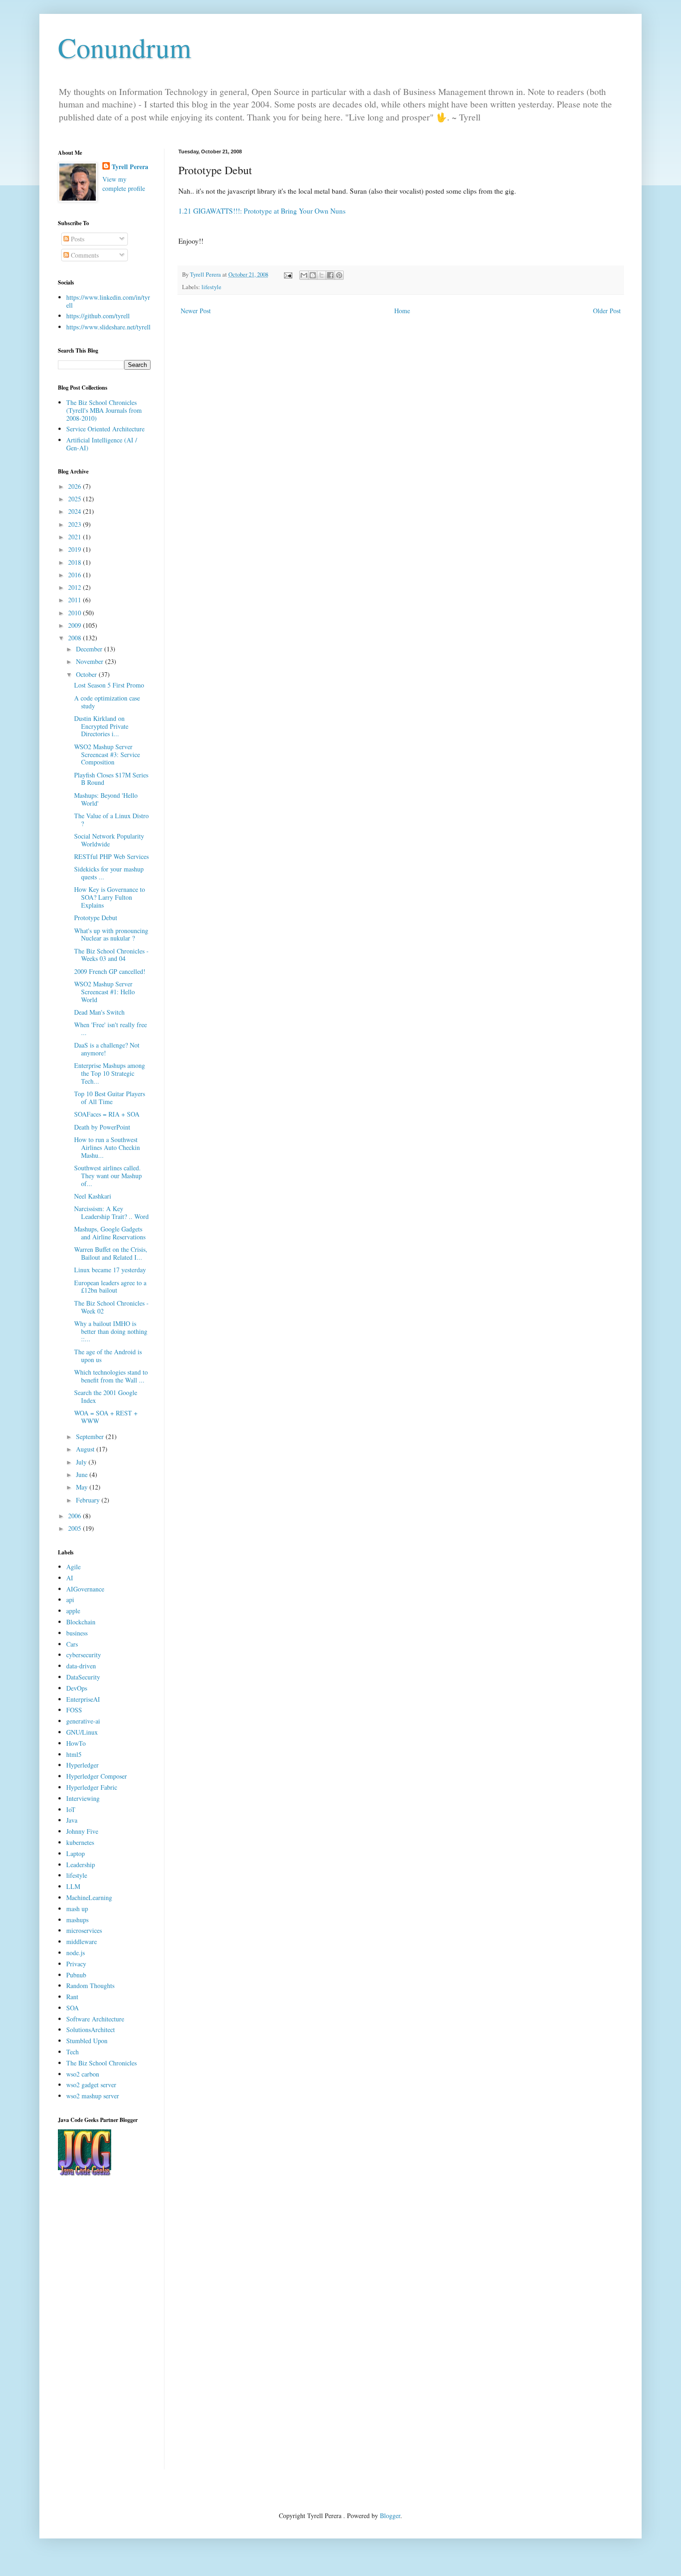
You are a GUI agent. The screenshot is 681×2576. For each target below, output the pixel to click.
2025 (76, 499)
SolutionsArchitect (91, 2030)
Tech (73, 2052)
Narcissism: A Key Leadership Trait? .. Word (111, 1212)
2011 (76, 600)
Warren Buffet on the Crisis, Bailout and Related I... (111, 1253)
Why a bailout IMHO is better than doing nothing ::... (111, 1331)
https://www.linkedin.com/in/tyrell (108, 301)
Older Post (607, 311)
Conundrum (125, 47)
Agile (73, 1567)
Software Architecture (95, 2019)
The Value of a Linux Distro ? (111, 820)
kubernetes (80, 1842)
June (83, 1474)
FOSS (74, 1710)
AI (70, 1578)
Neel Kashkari (93, 1196)
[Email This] (304, 275)
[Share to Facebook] (330, 275)
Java (72, 1820)
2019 (76, 549)
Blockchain (81, 1622)
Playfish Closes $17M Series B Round (111, 779)
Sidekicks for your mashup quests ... (109, 873)
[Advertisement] (104, 2330)
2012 (76, 587)
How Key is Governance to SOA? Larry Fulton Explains (110, 897)
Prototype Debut (96, 918)
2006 (76, 1516)
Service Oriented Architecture (105, 429)
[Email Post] (287, 275)
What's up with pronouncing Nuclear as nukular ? (111, 934)
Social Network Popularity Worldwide (109, 840)
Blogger (390, 2516)
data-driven (81, 1666)
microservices (84, 1930)
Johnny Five (82, 1831)
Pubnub (76, 1975)
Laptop (76, 1853)
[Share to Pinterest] (339, 275)
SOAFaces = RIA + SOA (107, 1114)
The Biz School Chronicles (101, 2063)
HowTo (76, 1743)
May (83, 1487)
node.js (76, 1953)
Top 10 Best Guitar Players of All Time (110, 1098)
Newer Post (196, 311)
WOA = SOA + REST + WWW (106, 1417)
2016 (76, 575)
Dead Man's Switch (99, 1012)
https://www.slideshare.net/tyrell (108, 327)
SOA (73, 2008)
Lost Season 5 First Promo (109, 685)
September (91, 1436)
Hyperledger (82, 1765)
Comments (84, 255)
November (91, 661)
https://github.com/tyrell (98, 316)
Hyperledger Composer (97, 1776)
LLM (73, 1886)
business (77, 1633)
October (87, 674)
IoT (71, 1809)
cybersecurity (84, 1655)
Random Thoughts (90, 1986)
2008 (76, 638)
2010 (76, 613)
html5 (74, 1754)
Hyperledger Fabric (92, 1787)
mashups (77, 1920)
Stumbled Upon (87, 2041)
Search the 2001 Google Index (106, 1396)
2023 (76, 524)
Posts (77, 239)
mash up (77, 1909)
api (70, 1600)
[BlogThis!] (313, 275)
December (90, 649)
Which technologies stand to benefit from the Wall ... (111, 1376)
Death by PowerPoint (102, 1127)
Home (402, 311)
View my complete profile (124, 184)
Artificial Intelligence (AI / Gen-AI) (102, 444)
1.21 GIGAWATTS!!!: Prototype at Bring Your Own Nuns (262, 211)
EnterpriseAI (83, 1699)
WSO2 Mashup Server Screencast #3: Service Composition (107, 754)
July (82, 1462)
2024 (76, 511)
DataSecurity (83, 1677)
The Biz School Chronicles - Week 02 (111, 1307)
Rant (72, 1997)
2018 (76, 562)
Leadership (81, 1865)
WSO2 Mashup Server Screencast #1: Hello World (104, 992)
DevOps (77, 1688)
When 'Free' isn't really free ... (110, 1029)
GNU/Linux (82, 1732)
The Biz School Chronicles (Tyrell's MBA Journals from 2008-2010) (104, 410)
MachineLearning (89, 1897)
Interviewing (83, 1798)
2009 (76, 625)
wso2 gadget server (91, 2085)
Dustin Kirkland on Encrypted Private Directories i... (101, 726)
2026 (76, 486)
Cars (72, 1644)
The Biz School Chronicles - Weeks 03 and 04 (111, 955)
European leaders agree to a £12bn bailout (110, 1287)
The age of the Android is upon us (108, 1356)
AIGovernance (85, 1589)
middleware (82, 1941)
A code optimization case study (107, 702)
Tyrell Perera (130, 167)
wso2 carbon (83, 2074)
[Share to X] (322, 275)
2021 (76, 537)
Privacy (76, 1964)
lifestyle (211, 287)
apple (73, 1611)
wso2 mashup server (93, 2096)
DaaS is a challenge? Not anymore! (107, 1049)
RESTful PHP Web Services (111, 856)
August (86, 1449)
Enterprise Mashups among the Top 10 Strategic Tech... (110, 1073)
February (89, 1500)
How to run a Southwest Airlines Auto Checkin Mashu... (107, 1147)
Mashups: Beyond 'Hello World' (106, 799)
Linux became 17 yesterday (110, 1270)
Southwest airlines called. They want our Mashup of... (108, 1176)
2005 (76, 1528)
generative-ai (83, 1721)
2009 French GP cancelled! (110, 971)
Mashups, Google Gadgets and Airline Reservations (110, 1233)
